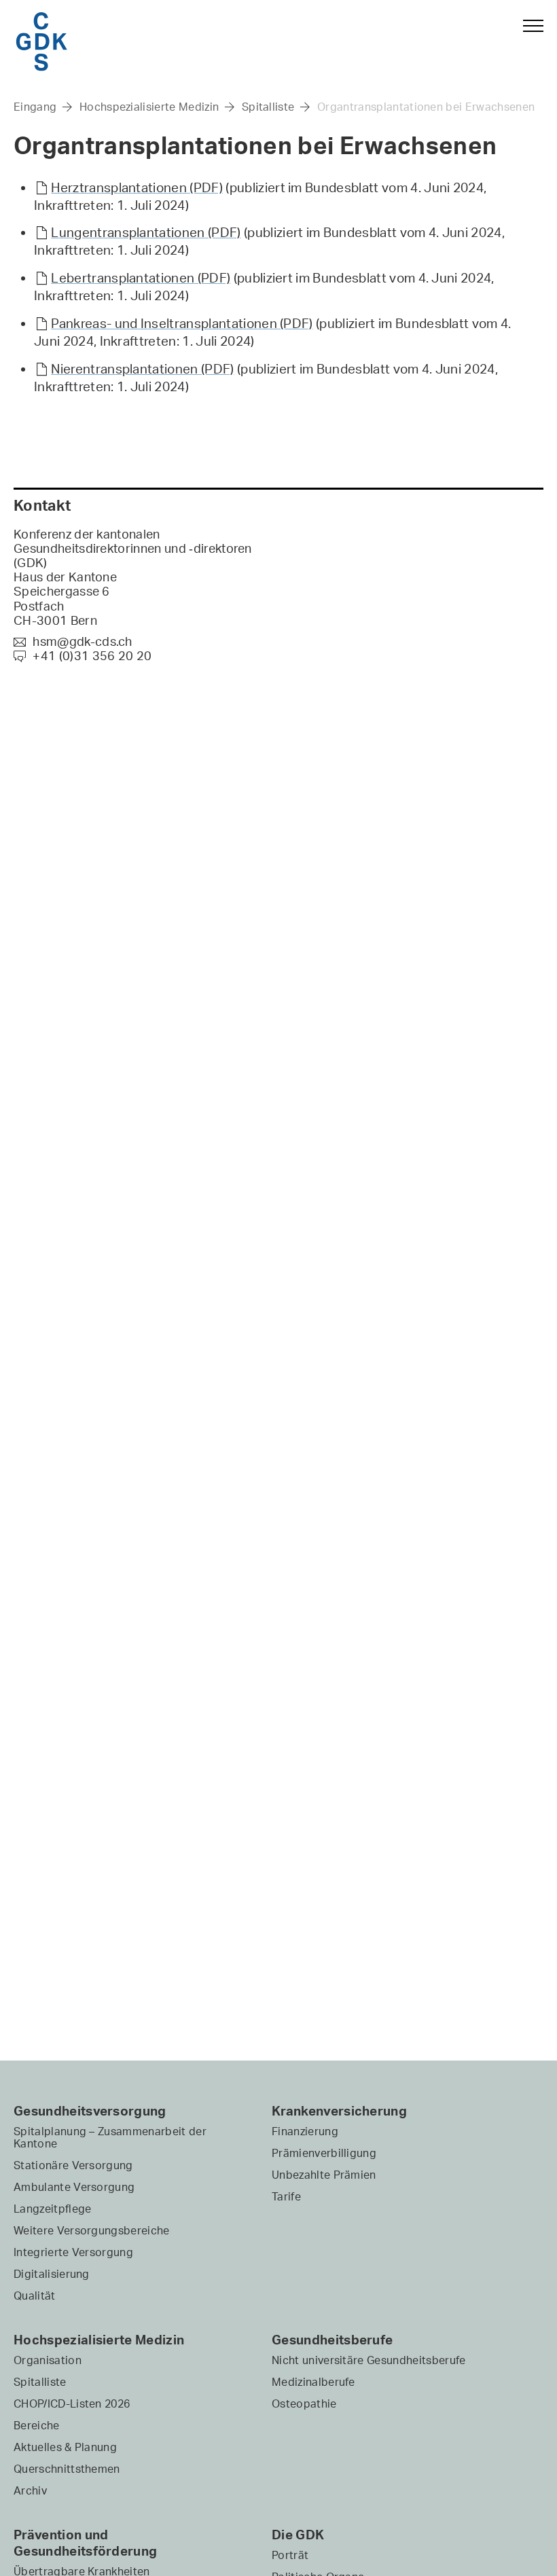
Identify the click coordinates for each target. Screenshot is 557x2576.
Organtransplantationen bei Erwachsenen (426, 107)
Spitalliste (268, 107)
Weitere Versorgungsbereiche (92, 2230)
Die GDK (298, 2535)
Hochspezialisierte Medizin (149, 107)
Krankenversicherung (339, 2111)
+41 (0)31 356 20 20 (83, 655)
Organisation (48, 2360)
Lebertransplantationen (141, 278)
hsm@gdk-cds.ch (73, 641)
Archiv (30, 2490)
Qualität (35, 2296)
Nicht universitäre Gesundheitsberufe (369, 2360)
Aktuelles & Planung (65, 2447)
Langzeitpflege (52, 2209)
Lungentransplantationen (146, 232)
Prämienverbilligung (324, 2153)
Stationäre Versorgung (73, 2165)
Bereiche (37, 2425)
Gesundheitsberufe (332, 2340)
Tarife (286, 2196)
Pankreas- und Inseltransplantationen (182, 323)
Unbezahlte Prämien (324, 2175)
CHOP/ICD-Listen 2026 (72, 2403)
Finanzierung (305, 2131)
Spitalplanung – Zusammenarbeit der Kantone (110, 2137)
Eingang (35, 107)
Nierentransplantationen (142, 369)
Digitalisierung (52, 2274)
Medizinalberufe (313, 2382)
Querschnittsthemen (67, 2469)
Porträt (290, 2555)
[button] (527, 39)
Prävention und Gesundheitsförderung (85, 2543)
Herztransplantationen (137, 187)
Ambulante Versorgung (74, 2187)
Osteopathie (304, 2403)
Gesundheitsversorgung (90, 2111)
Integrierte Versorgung (73, 2252)
